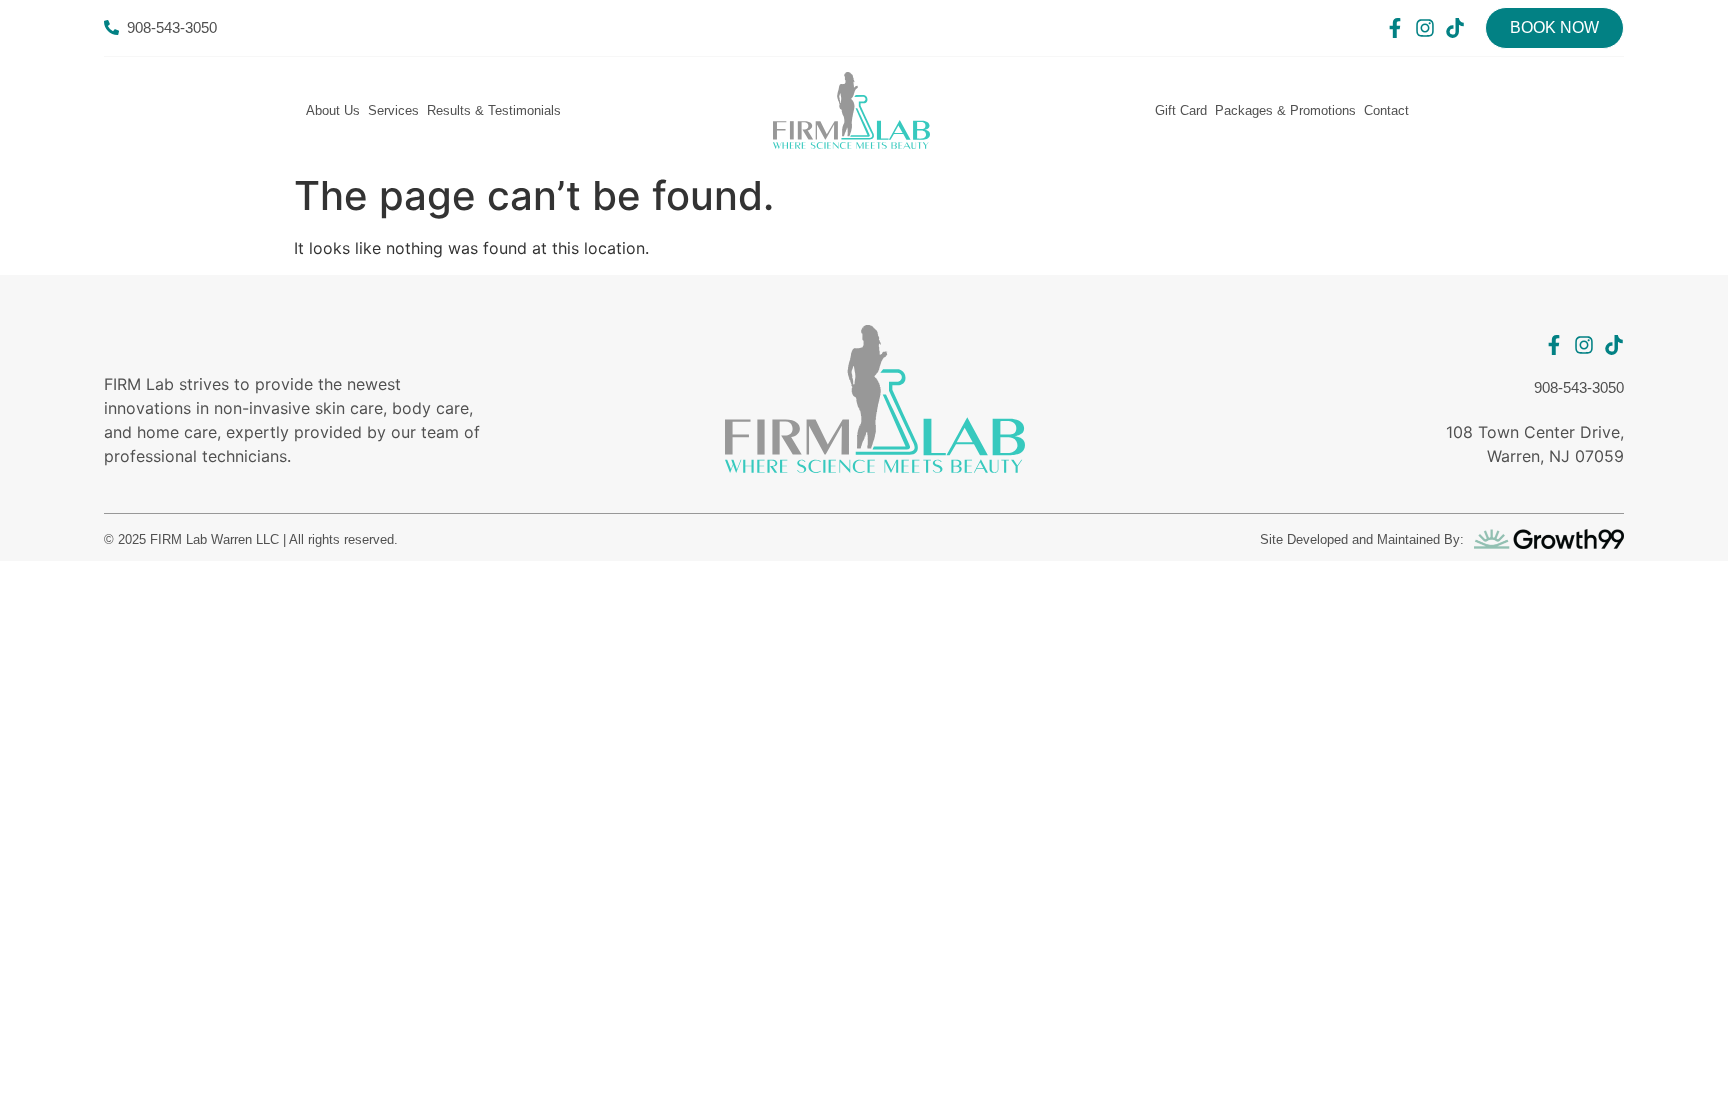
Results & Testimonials (494, 110)
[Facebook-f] (1395, 28)
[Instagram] (1425, 28)
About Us (333, 110)
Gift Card (1181, 110)
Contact (1386, 110)
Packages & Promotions (1285, 110)
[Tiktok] (1455, 28)
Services (393, 110)
